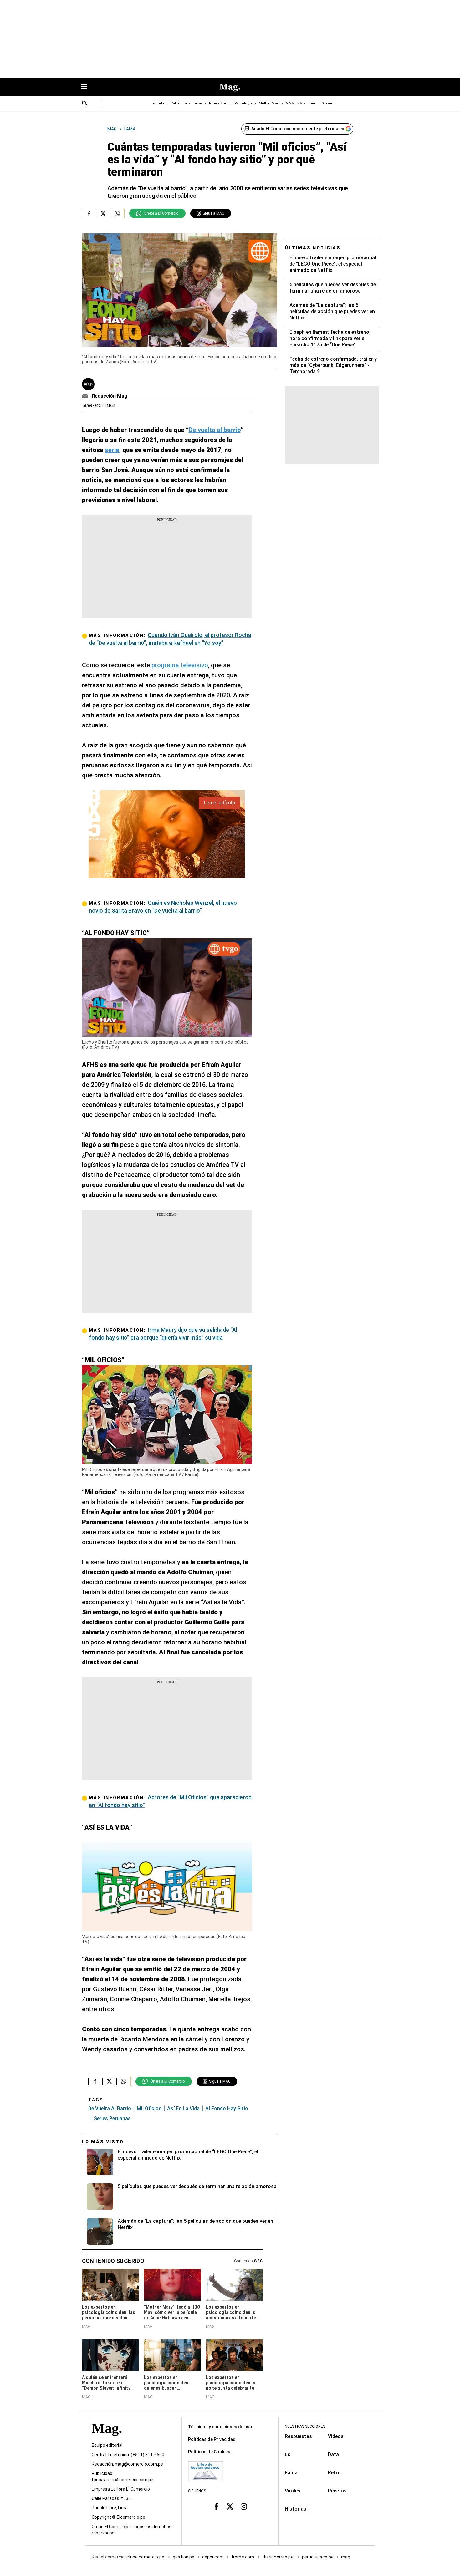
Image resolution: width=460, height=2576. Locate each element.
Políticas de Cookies (209, 2452)
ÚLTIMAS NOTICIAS (313, 248)
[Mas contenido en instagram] (244, 2507)
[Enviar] (85, 104)
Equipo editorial (107, 2445)
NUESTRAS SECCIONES (305, 2426)
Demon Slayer (320, 103)
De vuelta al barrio (110, 2108)
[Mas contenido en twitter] (230, 2507)
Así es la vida (183, 2108)
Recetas (337, 2491)
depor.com (213, 2557)
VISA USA (294, 103)
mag (346, 2557)
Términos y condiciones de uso (220, 2427)
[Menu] (87, 87)
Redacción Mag (110, 396)
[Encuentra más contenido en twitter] (103, 213)
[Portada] (107, 2439)
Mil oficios (149, 2108)
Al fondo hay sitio (227, 2108)
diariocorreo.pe (278, 2557)
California (179, 103)
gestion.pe (184, 2557)
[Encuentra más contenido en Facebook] (89, 213)
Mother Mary (269, 103)
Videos (336, 2436)
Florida (158, 103)
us (288, 2454)
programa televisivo (180, 665)
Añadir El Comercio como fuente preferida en (298, 129)
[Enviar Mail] (86, 396)
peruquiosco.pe (318, 2557)
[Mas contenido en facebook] (216, 2507)
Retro (334, 2473)
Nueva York (219, 103)
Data (333, 2454)
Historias (296, 2509)
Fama (291, 2473)
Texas (198, 103)
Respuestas (298, 2436)
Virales (293, 2491)
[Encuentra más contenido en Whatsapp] (117, 213)
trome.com (243, 2557)
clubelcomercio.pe (146, 2557)
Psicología (243, 103)
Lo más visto (103, 2142)
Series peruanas (112, 2118)
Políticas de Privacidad (212, 2439)
